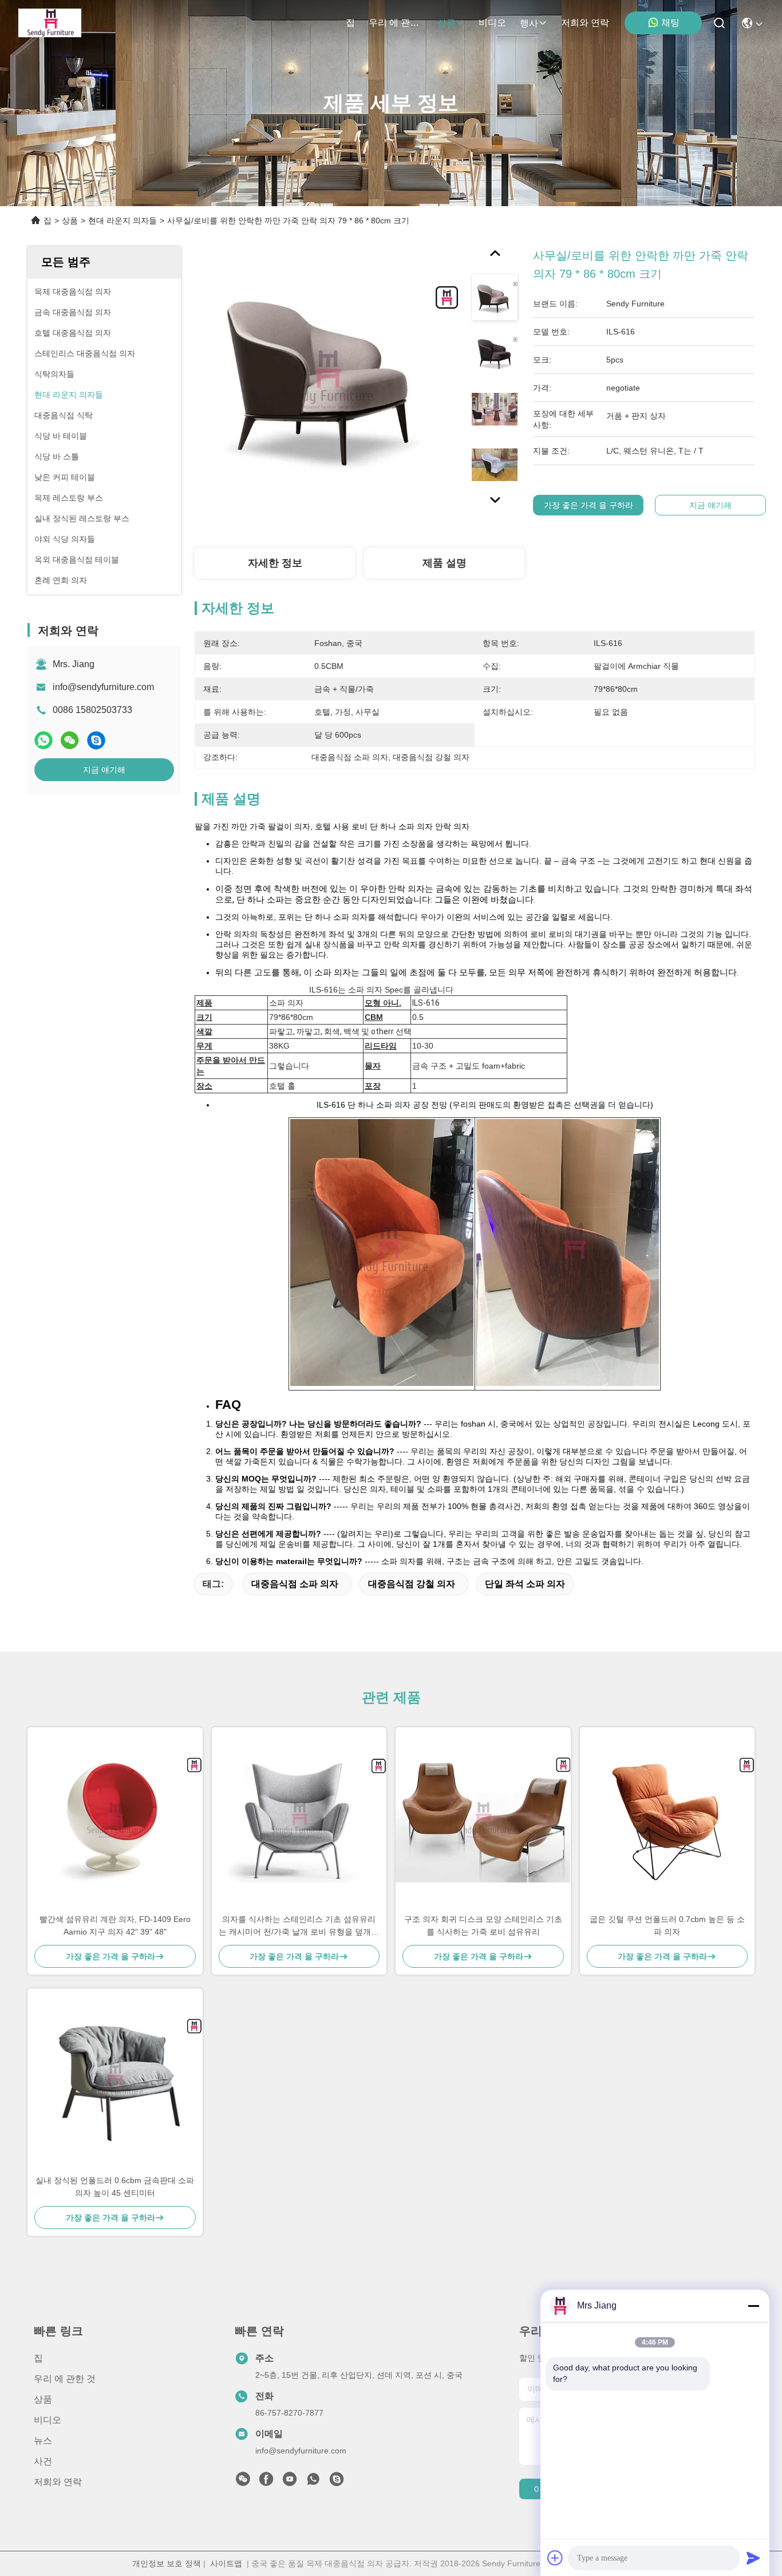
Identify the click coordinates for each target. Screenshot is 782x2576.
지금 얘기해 (104, 770)
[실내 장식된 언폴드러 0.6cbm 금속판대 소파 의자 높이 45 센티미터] (115, 2081)
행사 (529, 23)
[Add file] (555, 2558)
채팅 (670, 23)
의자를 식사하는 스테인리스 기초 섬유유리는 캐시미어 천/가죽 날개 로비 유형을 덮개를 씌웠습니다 (299, 1926)
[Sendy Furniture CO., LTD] (50, 23)
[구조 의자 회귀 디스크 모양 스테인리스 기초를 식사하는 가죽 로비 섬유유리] (483, 1820)
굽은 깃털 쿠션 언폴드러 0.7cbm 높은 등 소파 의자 (667, 1925)
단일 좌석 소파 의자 (525, 1584)
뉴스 (43, 2441)
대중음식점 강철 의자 (412, 1584)
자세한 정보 (275, 563)
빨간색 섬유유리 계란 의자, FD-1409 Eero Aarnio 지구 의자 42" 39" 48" (115, 1925)
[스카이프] (96, 740)
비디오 (492, 23)
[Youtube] (290, 2482)
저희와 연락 (585, 23)
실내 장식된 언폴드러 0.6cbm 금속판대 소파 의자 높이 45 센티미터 (115, 2187)
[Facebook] (266, 2482)
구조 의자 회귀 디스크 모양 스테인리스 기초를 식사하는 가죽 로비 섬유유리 (483, 1925)
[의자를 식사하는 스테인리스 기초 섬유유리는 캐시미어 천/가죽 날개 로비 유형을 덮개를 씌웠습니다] (299, 1820)
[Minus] (753, 2306)
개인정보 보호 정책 (167, 2563)
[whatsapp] (44, 740)
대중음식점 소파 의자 (295, 1584)
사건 (43, 2461)
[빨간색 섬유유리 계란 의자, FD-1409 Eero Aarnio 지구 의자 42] (115, 1820)
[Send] (753, 2558)
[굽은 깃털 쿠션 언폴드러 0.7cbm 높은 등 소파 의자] (668, 1820)
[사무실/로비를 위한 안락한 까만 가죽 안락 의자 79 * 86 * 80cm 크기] (327, 379)
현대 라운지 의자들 (123, 220)
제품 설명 (445, 563)
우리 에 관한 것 (396, 23)
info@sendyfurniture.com (103, 687)
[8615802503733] (313, 2482)
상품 (447, 23)
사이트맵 (226, 2563)
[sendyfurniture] (337, 2482)
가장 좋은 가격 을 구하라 (589, 505)
